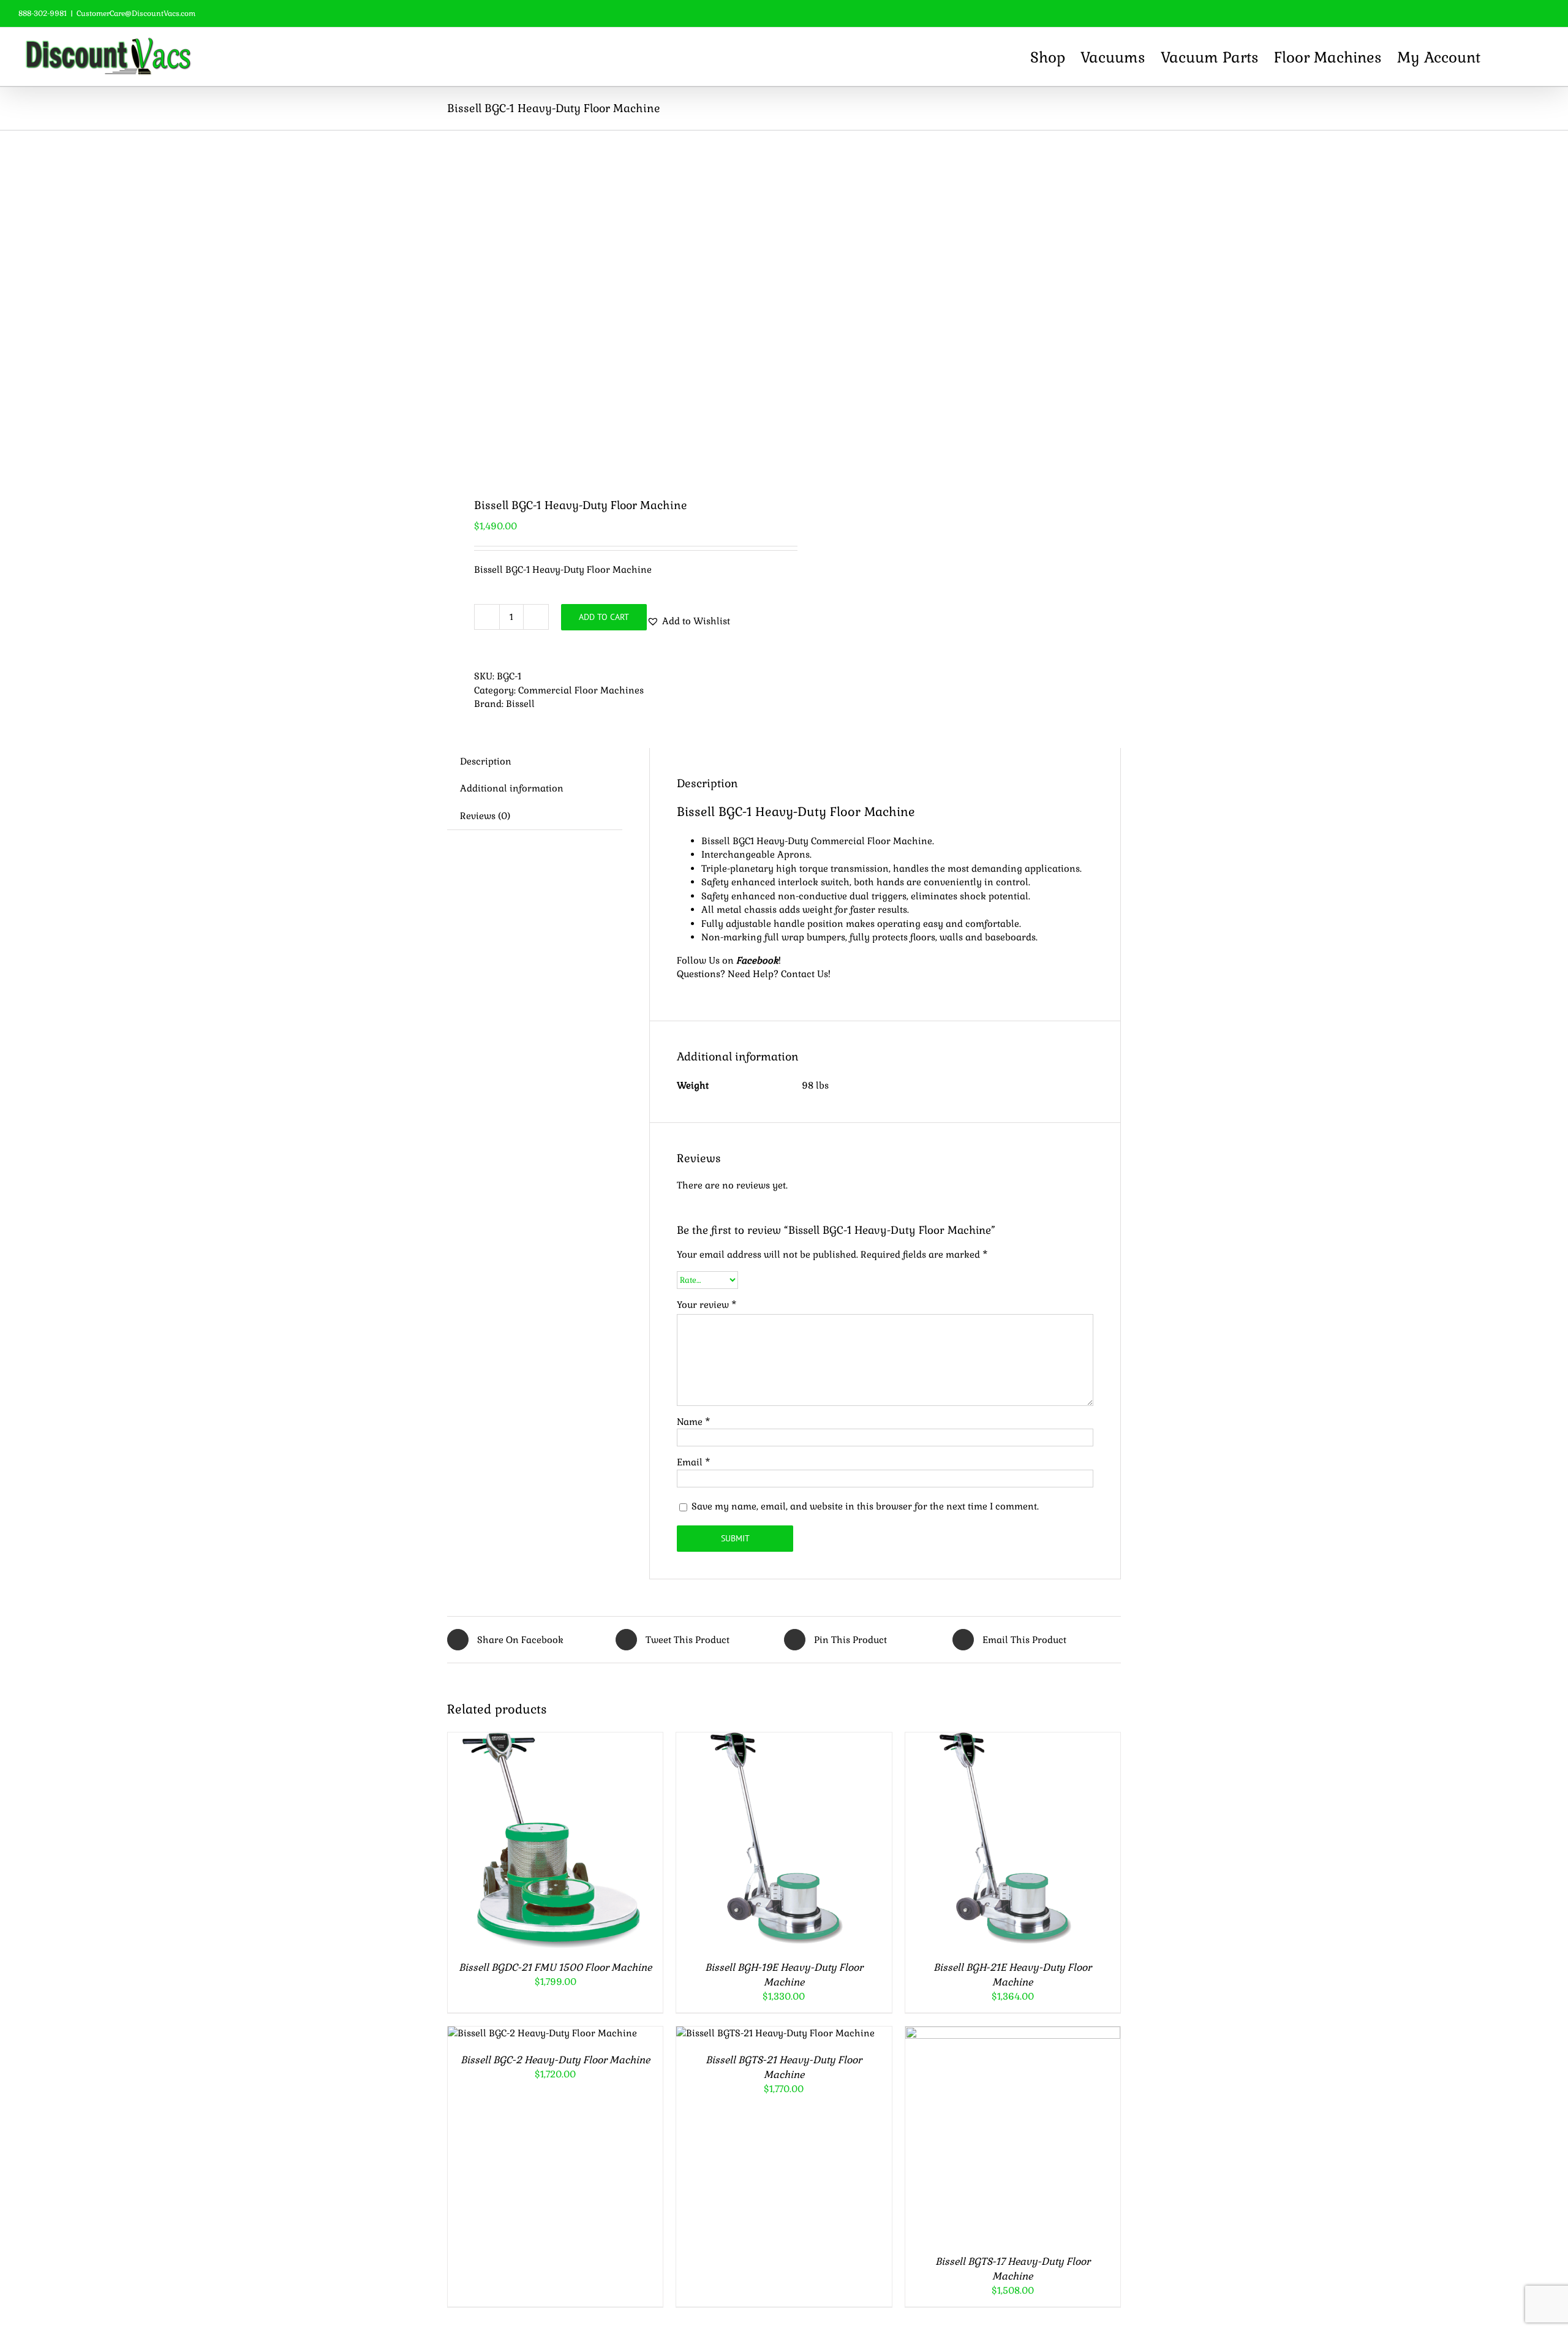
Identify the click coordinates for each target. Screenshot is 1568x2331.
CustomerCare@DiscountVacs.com (136, 13)
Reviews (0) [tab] (485, 816)
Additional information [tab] (512, 788)
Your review (707, 1305)
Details (606, 1842)
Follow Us (698, 960)
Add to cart (604, 617)
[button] (1528, 57)
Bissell (520, 704)
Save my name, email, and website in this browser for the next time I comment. (865, 1506)
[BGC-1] (609, 304)
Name (694, 1422)
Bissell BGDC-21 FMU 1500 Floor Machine (555, 1967)
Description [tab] (486, 761)
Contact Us (805, 974)
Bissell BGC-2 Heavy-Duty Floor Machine (555, 2060)
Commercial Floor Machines (581, 690)
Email (694, 1462)
